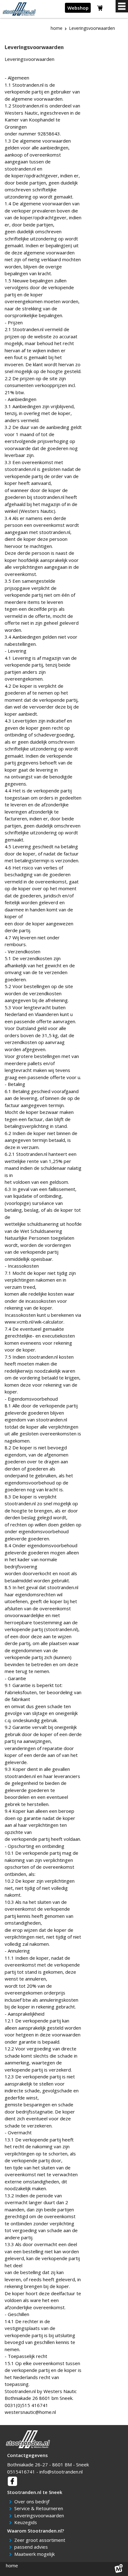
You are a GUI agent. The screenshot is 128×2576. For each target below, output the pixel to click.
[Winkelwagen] (100, 9)
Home (57, 28)
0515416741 (21, 2472)
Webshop (78, 8)
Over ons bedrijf (33, 2501)
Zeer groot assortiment (41, 2540)
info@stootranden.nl (61, 2472)
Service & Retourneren (40, 2508)
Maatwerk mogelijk (36, 2554)
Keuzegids (27, 2522)
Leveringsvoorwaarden (40, 2515)
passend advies (32, 2547)
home (12, 2565)
